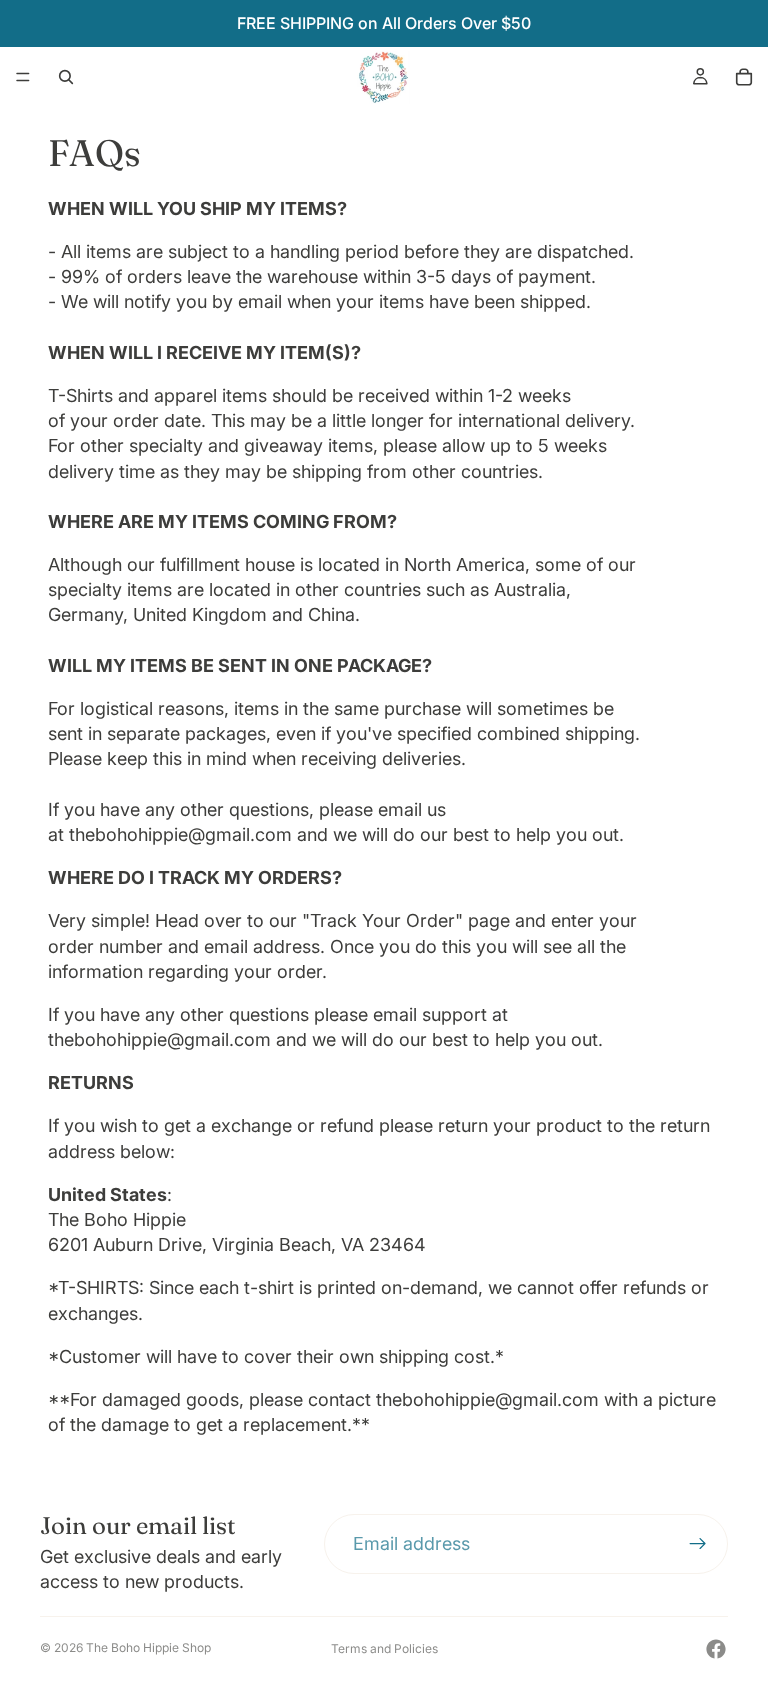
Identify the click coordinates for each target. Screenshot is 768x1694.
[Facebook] (716, 1649)
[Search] (66, 77)
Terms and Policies (384, 1648)
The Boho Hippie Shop (148, 1647)
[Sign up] (698, 1544)
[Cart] (744, 77)
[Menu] (23, 77)
